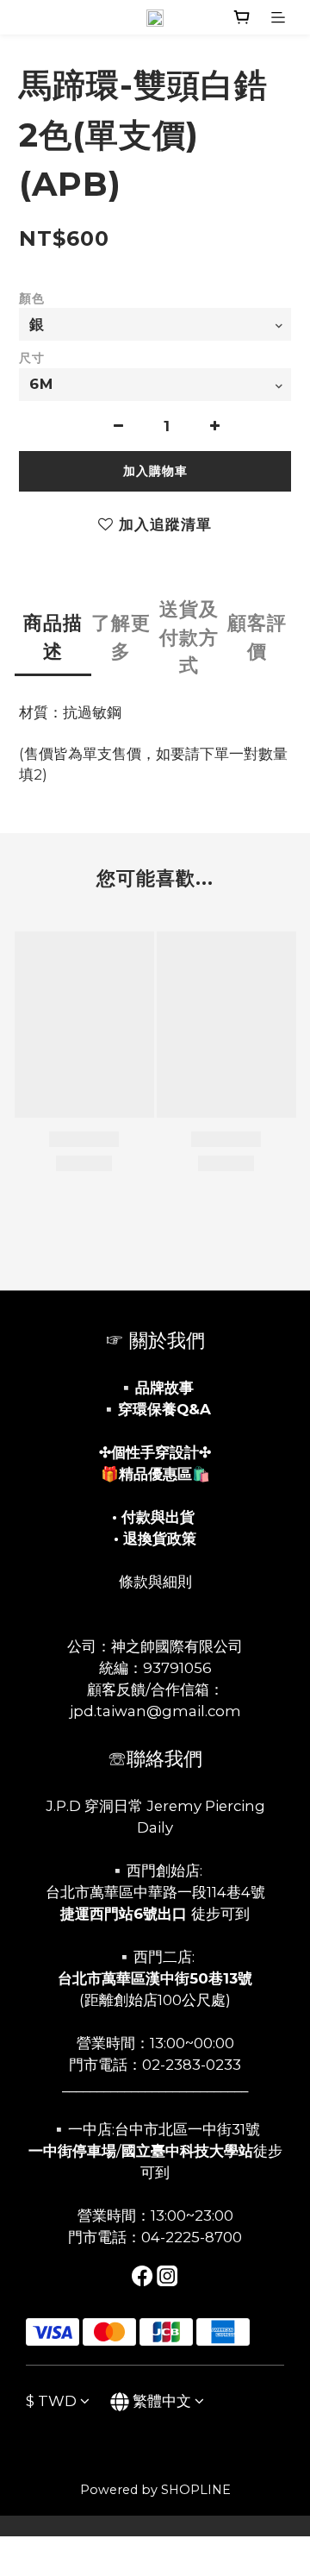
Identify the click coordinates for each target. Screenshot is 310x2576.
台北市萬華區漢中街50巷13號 (155, 1978)
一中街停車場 (72, 2151)
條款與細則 (155, 1582)
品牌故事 (164, 1388)
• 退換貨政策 (155, 1539)
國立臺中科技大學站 (187, 2151)
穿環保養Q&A (164, 1409)
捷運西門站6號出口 (124, 1914)
